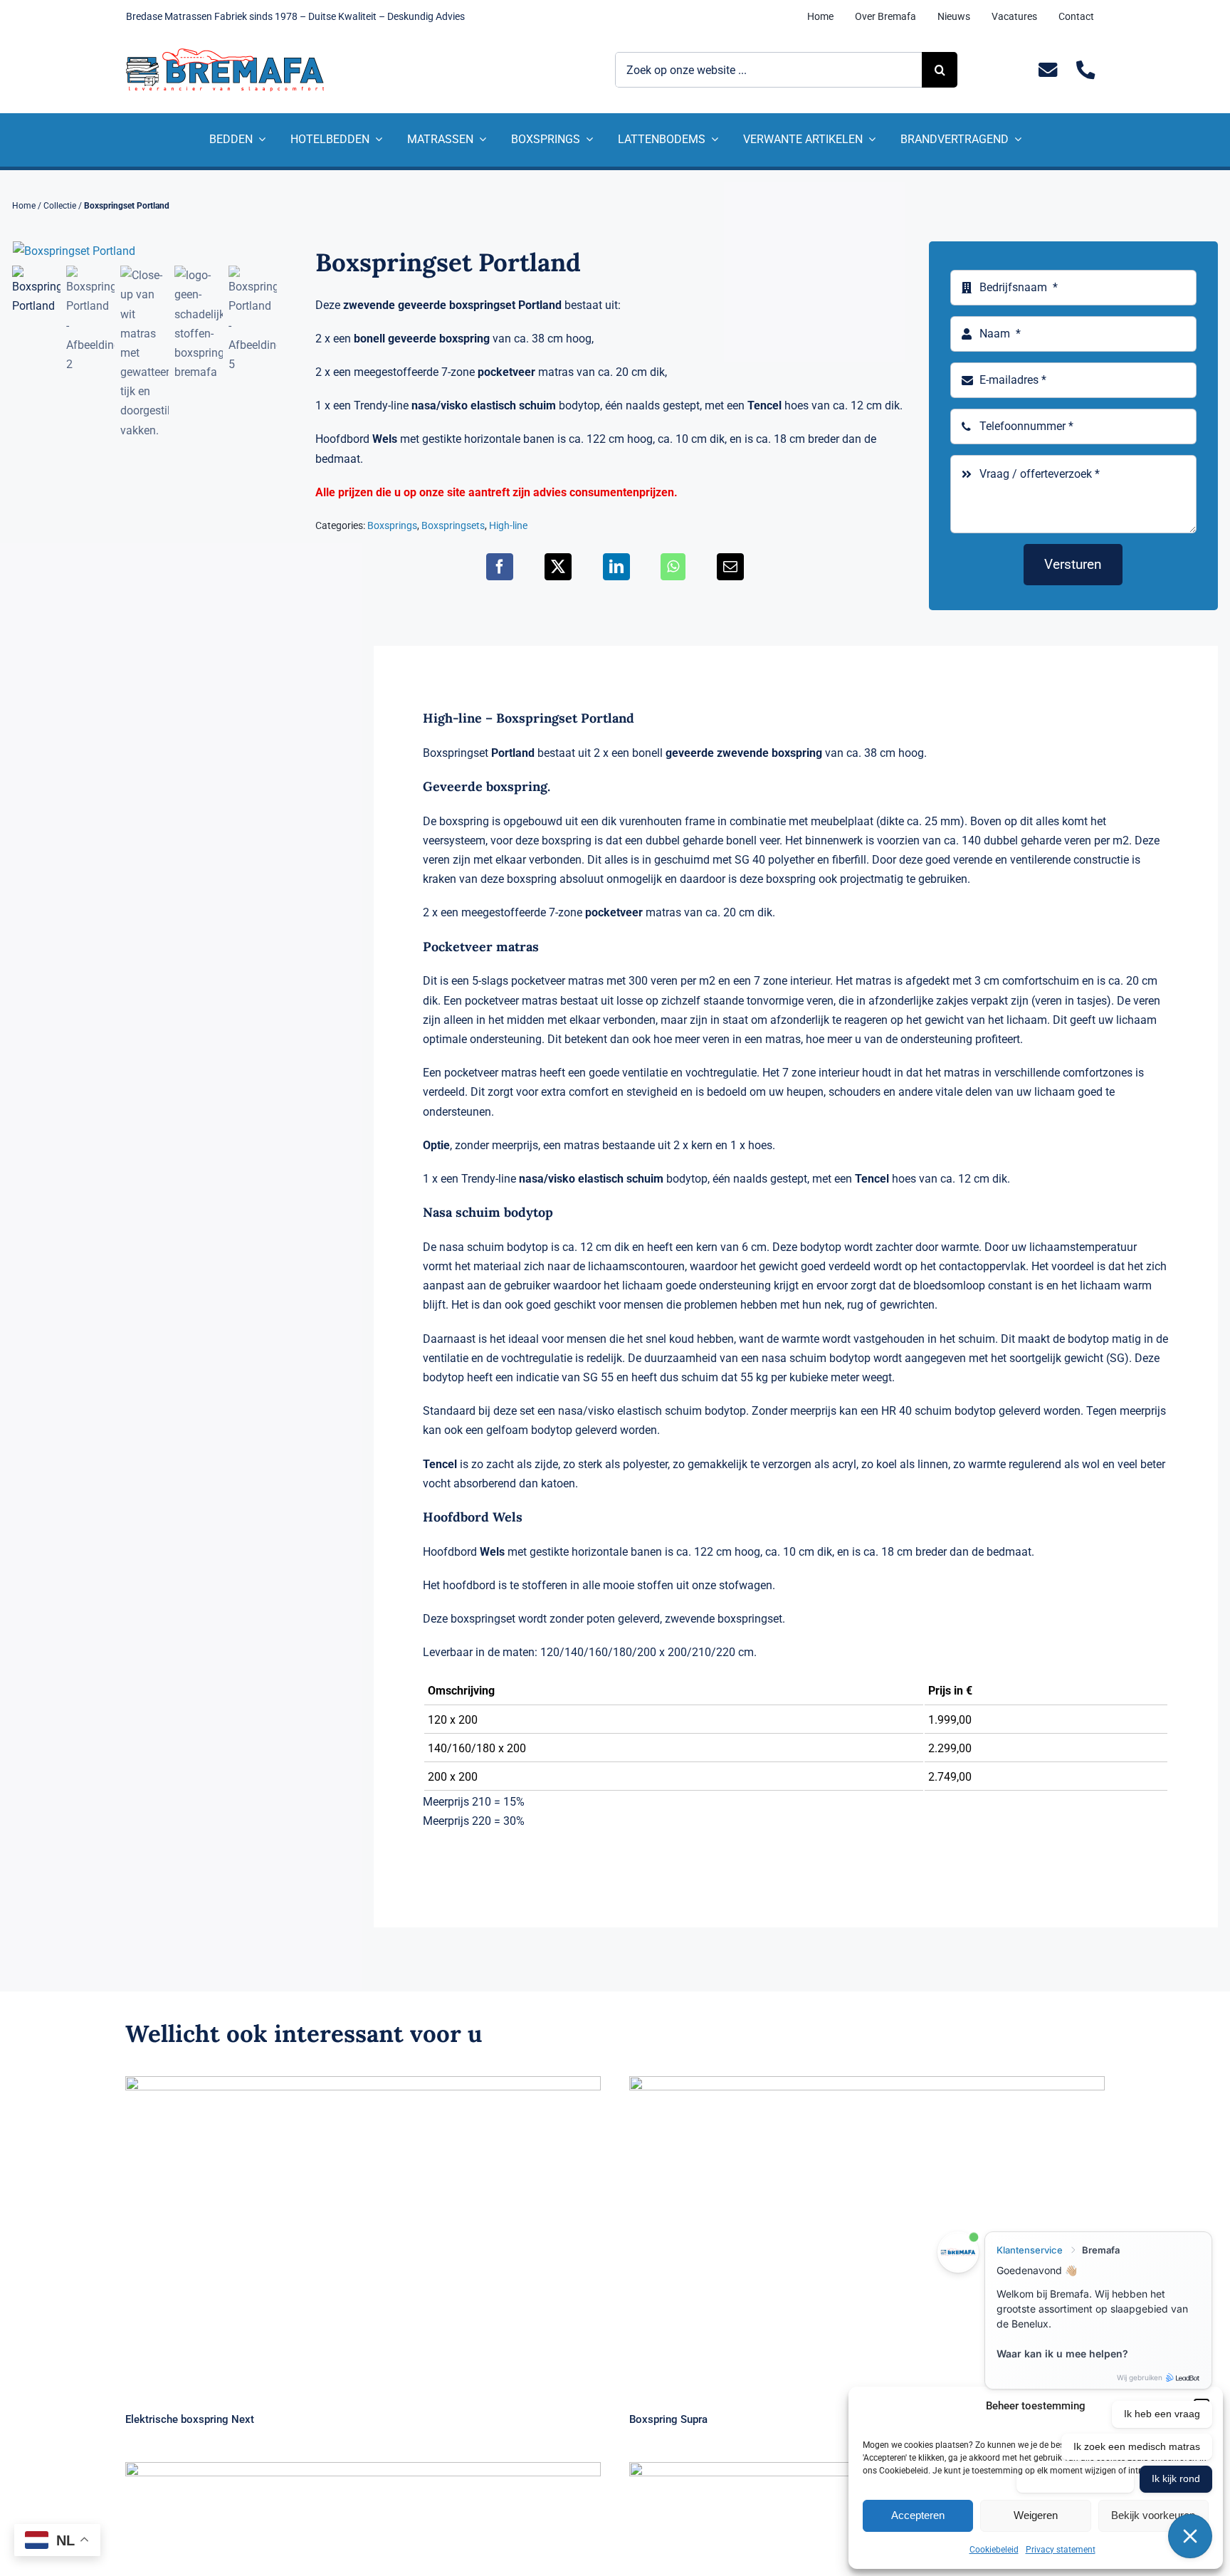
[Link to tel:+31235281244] (1086, 70)
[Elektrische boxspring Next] (363, 2235)
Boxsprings (392, 525)
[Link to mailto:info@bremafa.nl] (1048, 70)
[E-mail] (730, 567)
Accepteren (918, 2515)
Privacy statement (1061, 2550)
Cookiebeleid (994, 2550)
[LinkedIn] (616, 567)
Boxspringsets (453, 525)
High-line (508, 525)
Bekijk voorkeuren (1153, 2515)
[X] (558, 567)
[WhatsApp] (673, 567)
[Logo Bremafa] (225, 54)
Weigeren (1036, 2515)
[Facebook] (500, 567)
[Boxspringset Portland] (145, 251)
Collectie (60, 206)
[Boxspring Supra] (867, 2235)
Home (24, 206)
